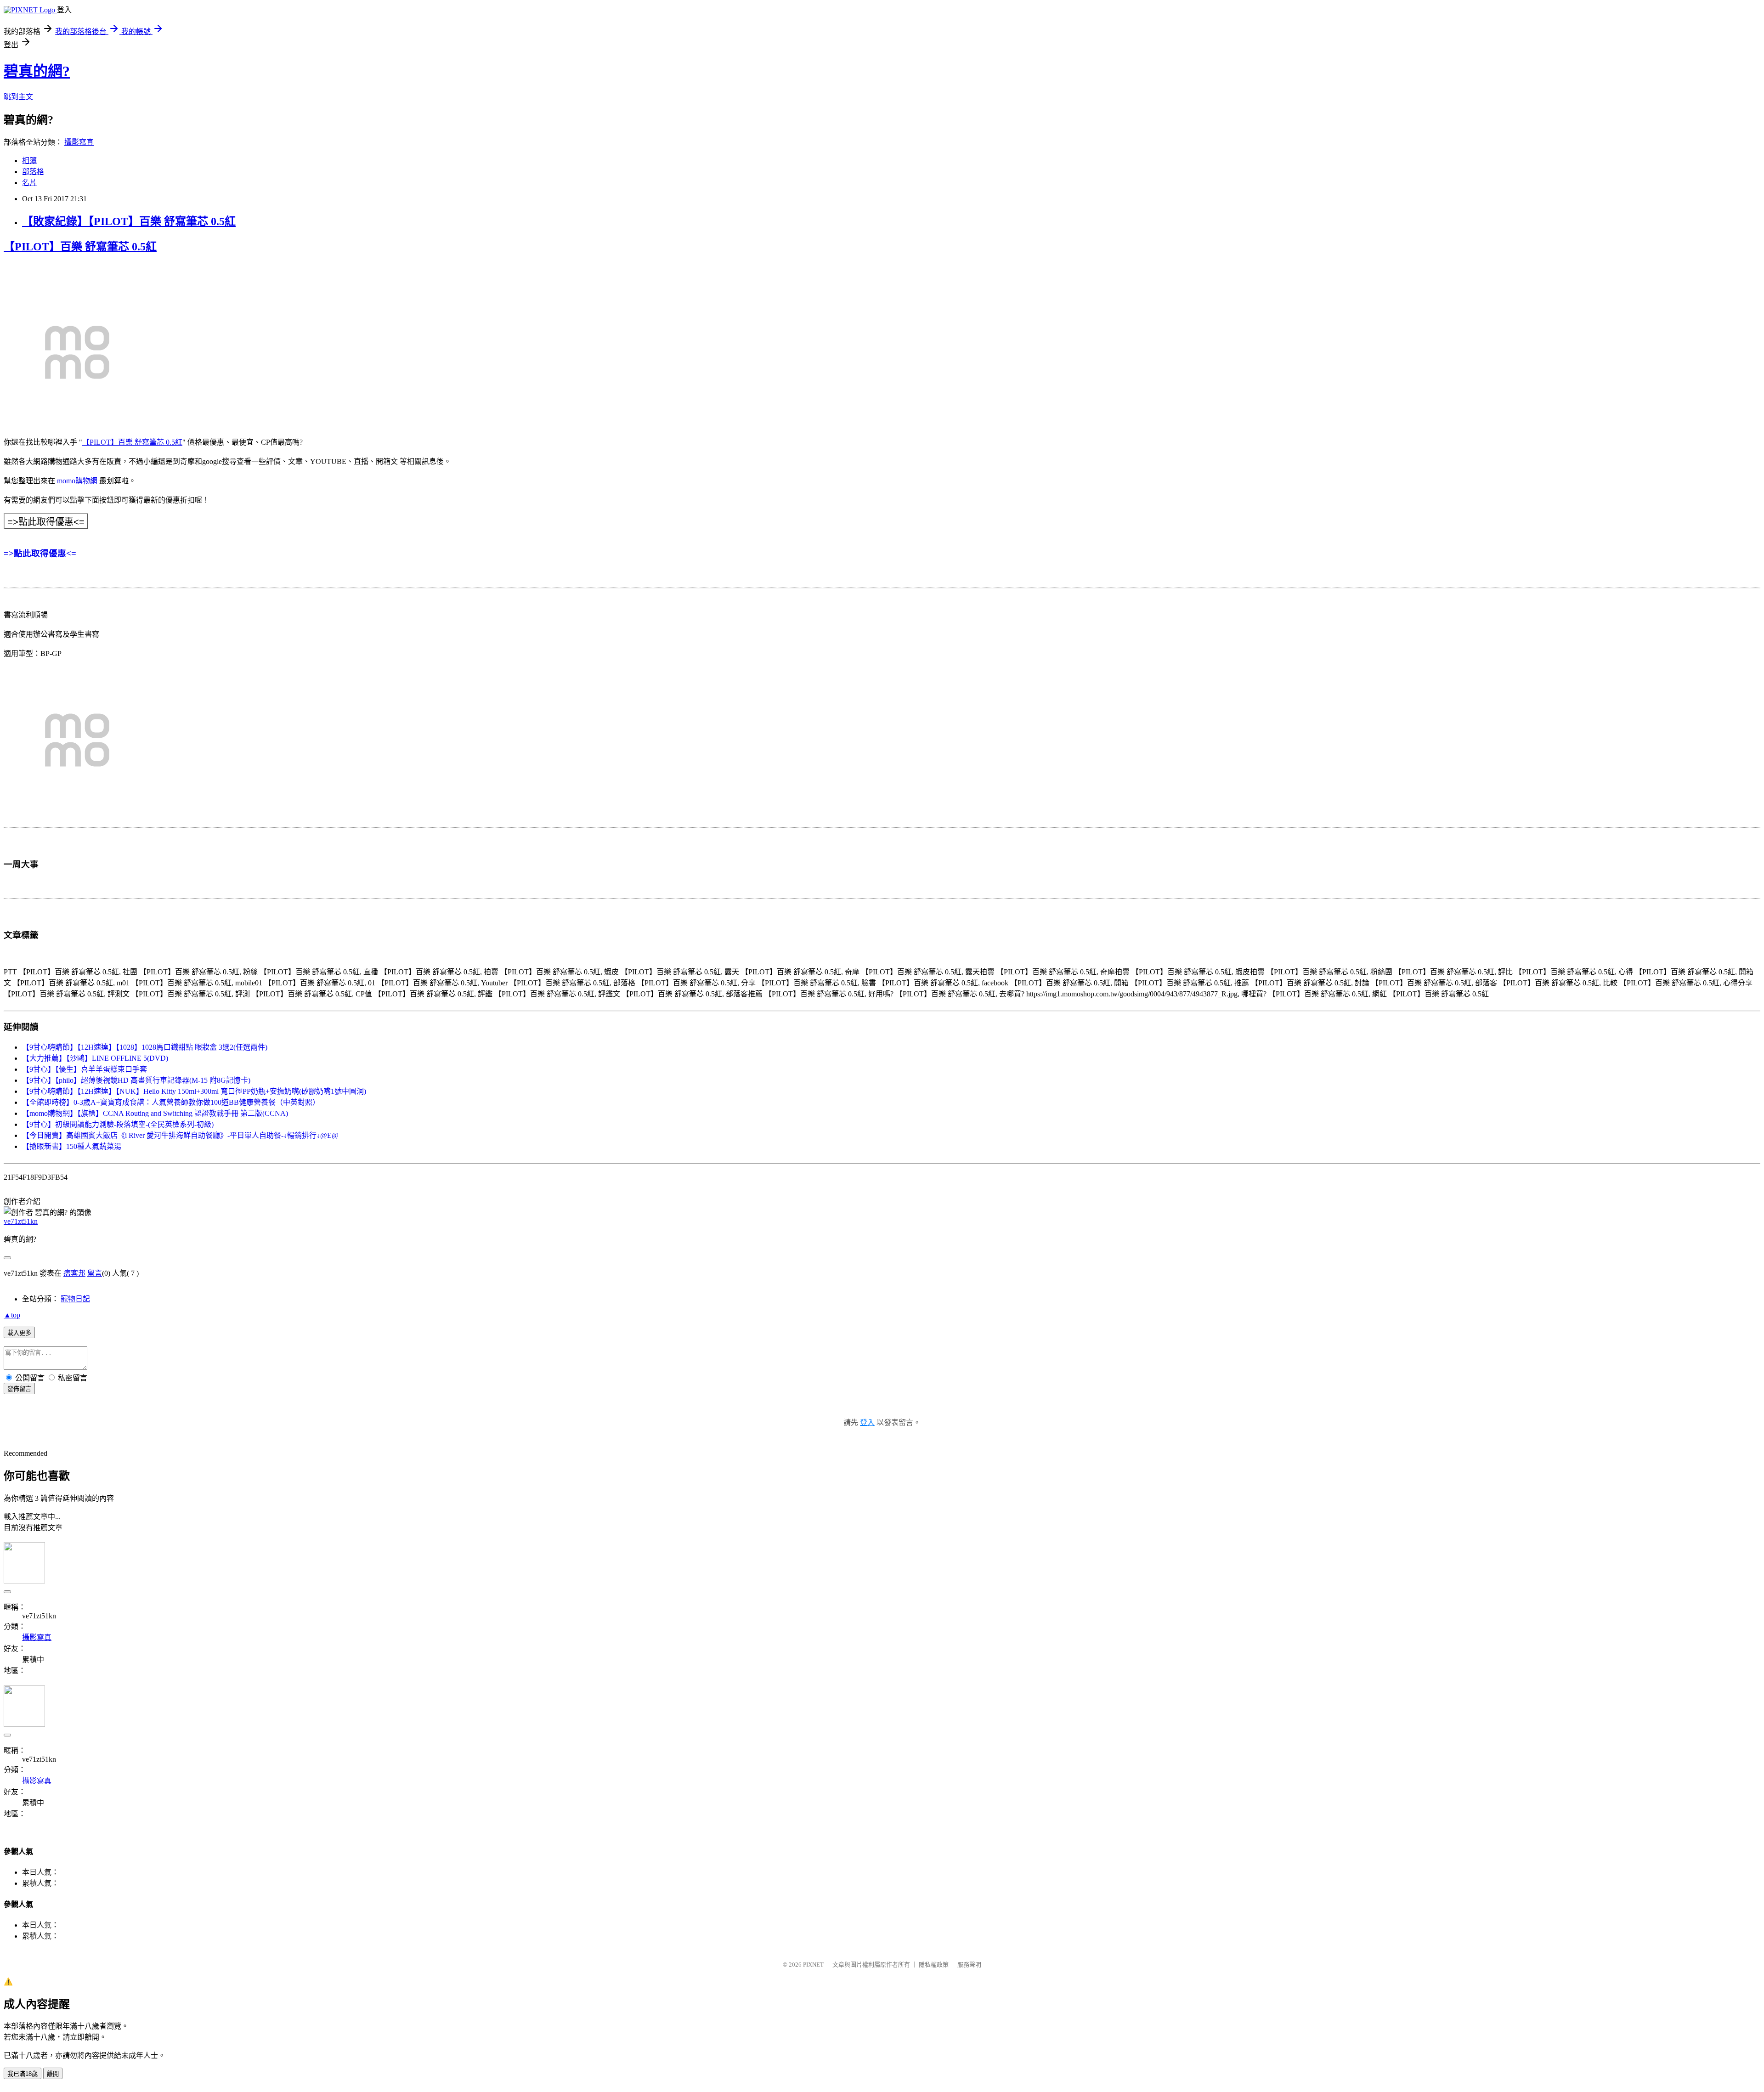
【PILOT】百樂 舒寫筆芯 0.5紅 (80, 247)
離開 (53, 2074)
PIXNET (813, 1965)
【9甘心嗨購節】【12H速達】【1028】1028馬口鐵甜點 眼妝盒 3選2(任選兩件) (145, 1047)
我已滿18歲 (23, 2074)
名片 (29, 183)
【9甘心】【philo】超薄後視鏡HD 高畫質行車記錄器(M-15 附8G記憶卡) (136, 1080)
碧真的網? (37, 71)
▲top (12, 1315)
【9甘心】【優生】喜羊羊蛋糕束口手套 (85, 1069)
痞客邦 (74, 1273)
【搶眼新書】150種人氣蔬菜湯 (72, 1146)
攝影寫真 (79, 142)
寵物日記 (75, 1299)
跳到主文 (18, 97)
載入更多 (19, 1333)
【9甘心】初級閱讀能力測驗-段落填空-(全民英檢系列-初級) (118, 1124)
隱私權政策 (934, 1965)
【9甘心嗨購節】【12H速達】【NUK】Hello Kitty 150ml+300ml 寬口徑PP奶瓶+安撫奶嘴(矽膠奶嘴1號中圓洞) (194, 1091)
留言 (95, 1273)
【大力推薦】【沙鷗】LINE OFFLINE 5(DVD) (95, 1058)
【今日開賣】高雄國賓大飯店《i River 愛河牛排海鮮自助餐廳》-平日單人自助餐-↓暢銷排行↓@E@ (180, 1135)
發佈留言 (19, 1389)
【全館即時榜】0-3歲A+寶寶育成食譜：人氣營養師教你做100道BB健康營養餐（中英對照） (171, 1102)
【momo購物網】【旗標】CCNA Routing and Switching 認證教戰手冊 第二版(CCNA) (155, 1113)
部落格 (33, 172)
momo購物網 (77, 481)
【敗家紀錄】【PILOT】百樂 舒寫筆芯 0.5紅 (129, 221)
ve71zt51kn (21, 1221)
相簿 (29, 161)
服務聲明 (969, 1965)
